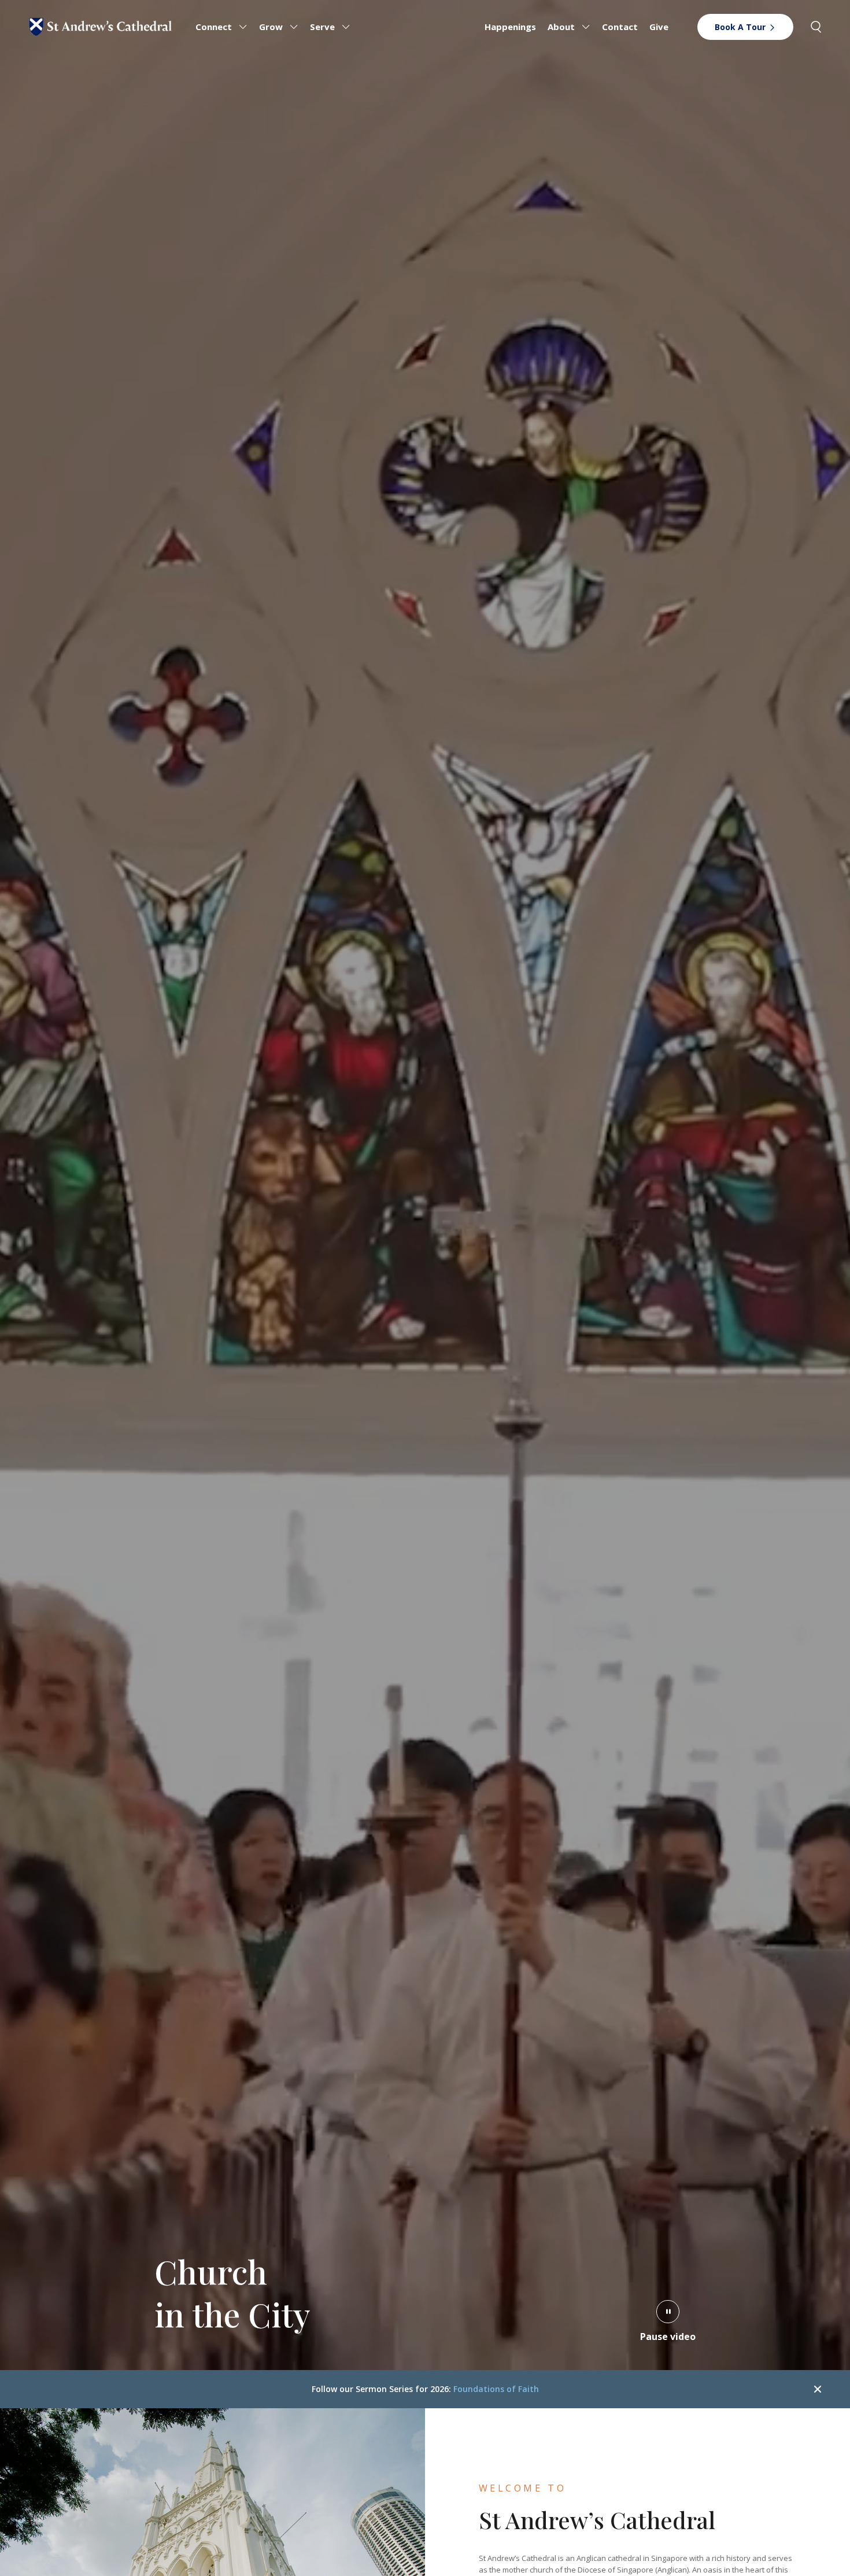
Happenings (510, 27)
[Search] (816, 27)
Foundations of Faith (496, 2389)
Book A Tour (740, 27)
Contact (620, 27)
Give (659, 27)
